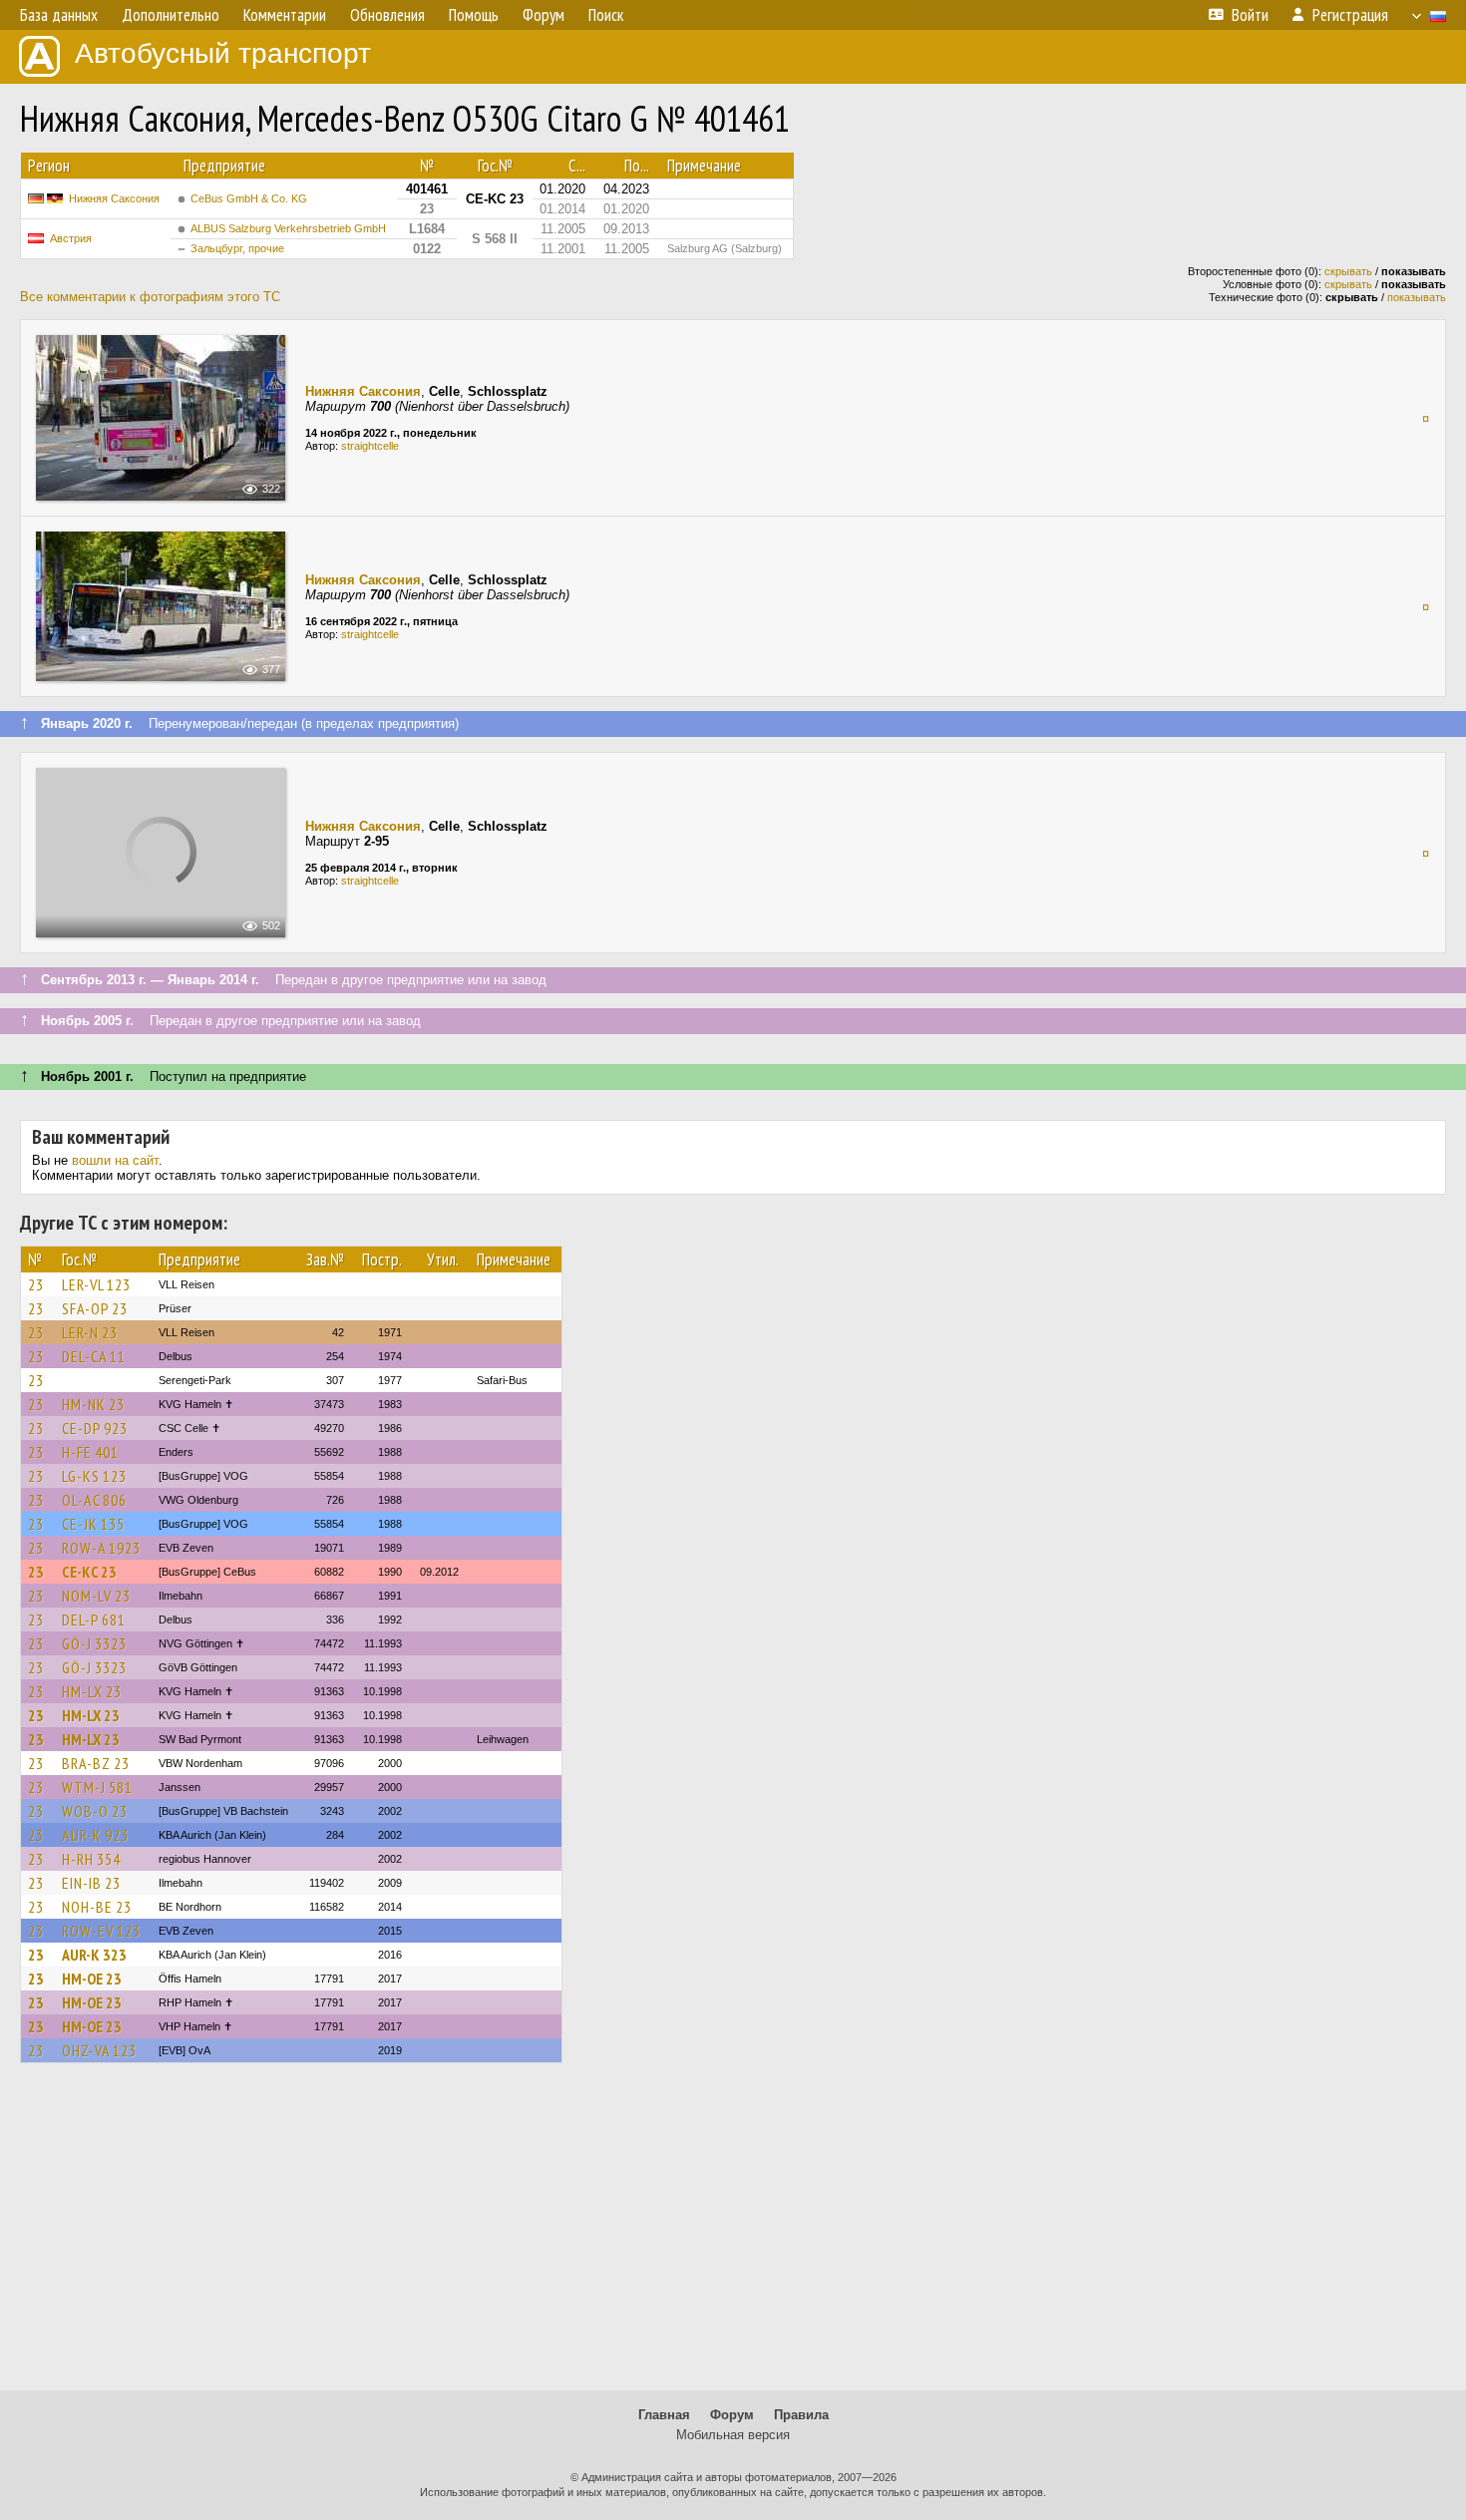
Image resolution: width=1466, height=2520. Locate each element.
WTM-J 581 (97, 1787)
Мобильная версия (733, 2435)
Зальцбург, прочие (237, 248)
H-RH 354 (91, 1859)
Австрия (71, 238)
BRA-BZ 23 (96, 1763)
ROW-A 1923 (101, 1548)
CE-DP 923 (95, 1428)
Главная (664, 2415)
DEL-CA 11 (94, 1356)
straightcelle (370, 446)
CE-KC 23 (89, 1572)
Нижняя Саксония (114, 198)
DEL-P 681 (94, 1620)
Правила (801, 2415)
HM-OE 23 (92, 1979)
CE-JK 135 (93, 1524)
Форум (732, 2415)
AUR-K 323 (94, 1955)
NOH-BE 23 (97, 1907)
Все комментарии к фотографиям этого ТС (150, 297)
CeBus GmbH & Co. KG (249, 198)
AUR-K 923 (95, 1835)
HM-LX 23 (92, 1691)
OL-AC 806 (94, 1500)
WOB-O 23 (95, 1811)
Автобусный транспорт (223, 53)
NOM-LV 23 (96, 1596)
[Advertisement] (733, 2236)
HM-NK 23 (93, 1404)
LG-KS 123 (94, 1476)
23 (36, 1284)
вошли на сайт (115, 1160)
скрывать (1348, 271)
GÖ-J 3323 (94, 1643)
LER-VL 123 (96, 1284)
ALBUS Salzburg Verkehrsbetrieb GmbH (288, 228)
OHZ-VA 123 (99, 2050)
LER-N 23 (90, 1332)
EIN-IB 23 (91, 1883)
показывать (1417, 297)
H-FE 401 (90, 1452)
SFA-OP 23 (95, 1308)
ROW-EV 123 (101, 1931)
